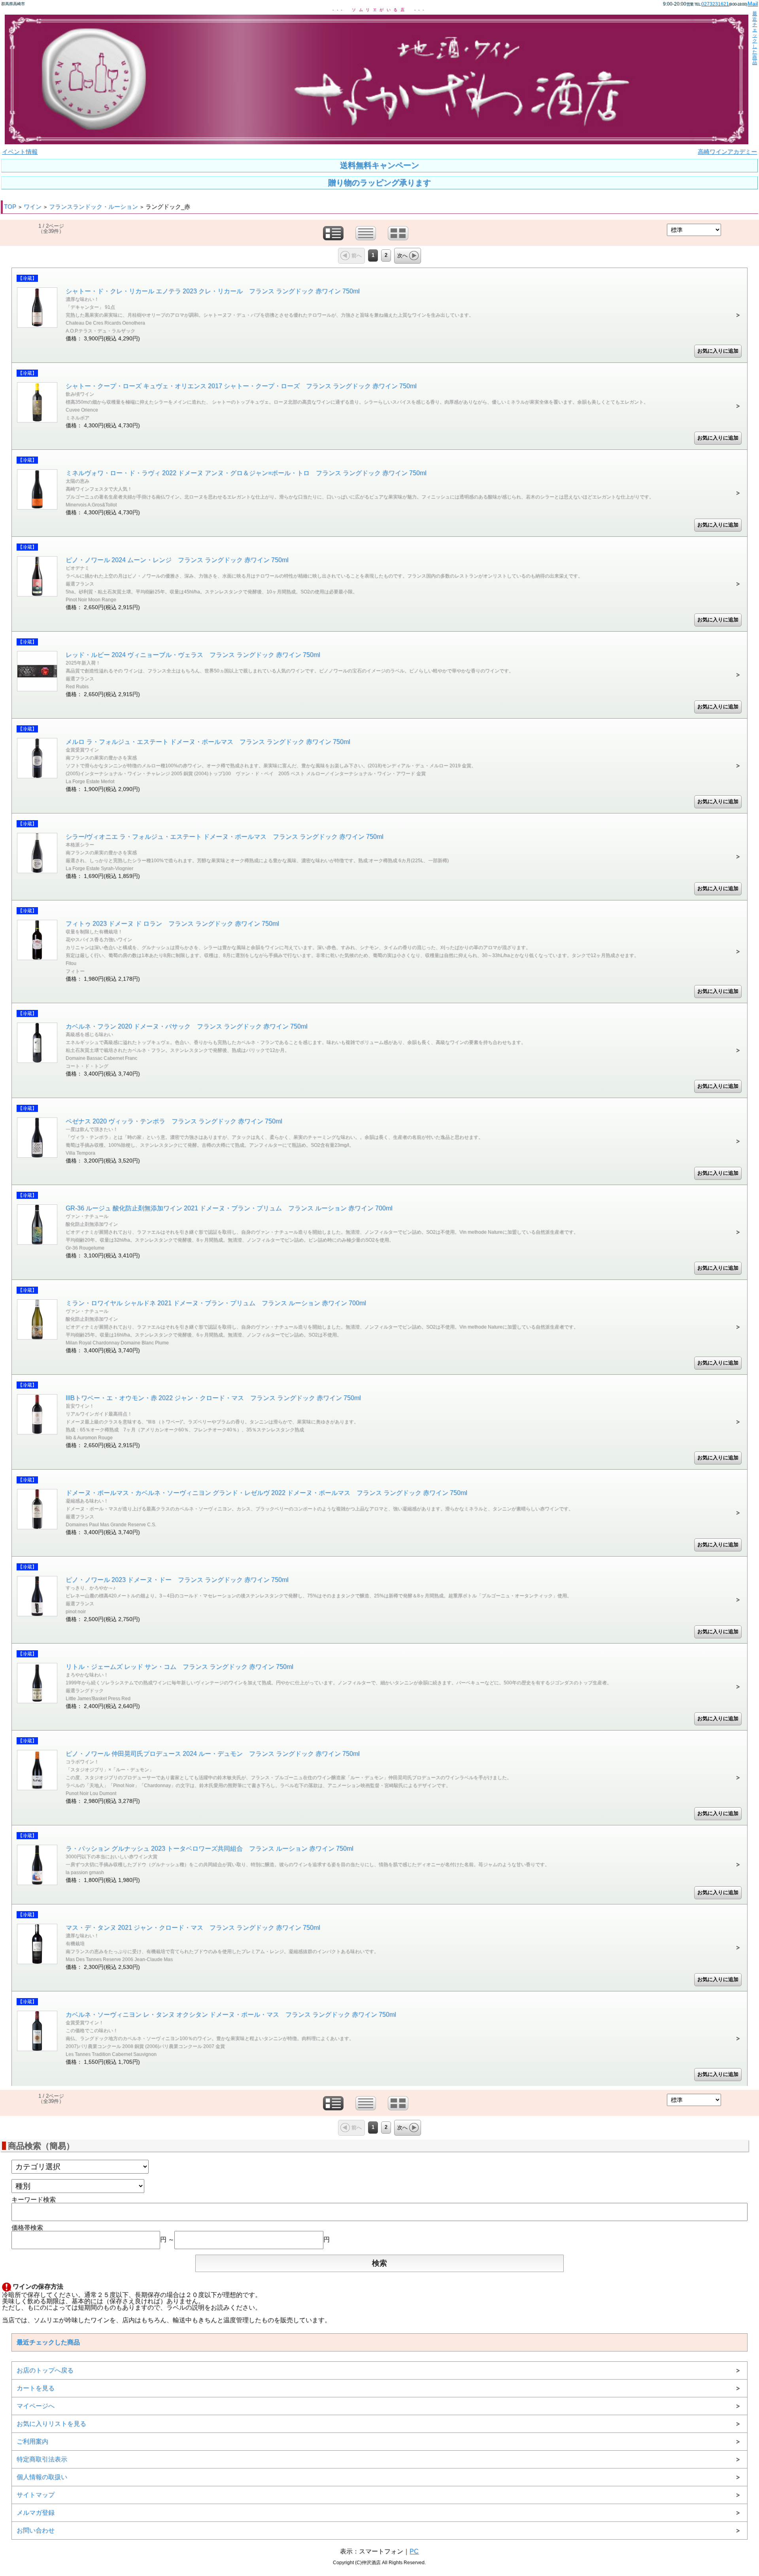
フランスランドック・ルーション (93, 207)
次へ (402, 256)
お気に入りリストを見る (51, 2424)
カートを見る (36, 2388)
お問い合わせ (36, 2530)
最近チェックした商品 (755, 38)
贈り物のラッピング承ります (379, 183)
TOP (10, 207)
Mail (753, 4)
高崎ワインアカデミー (727, 152)
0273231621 (715, 4)
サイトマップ (36, 2495)
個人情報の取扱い (42, 2477)
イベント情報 (20, 152)
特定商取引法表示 (42, 2459)
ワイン (33, 207)
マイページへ (36, 2406)
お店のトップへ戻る (45, 2370)
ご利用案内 (32, 2441)
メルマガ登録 (36, 2513)
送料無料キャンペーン (379, 165)
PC (414, 2551)
